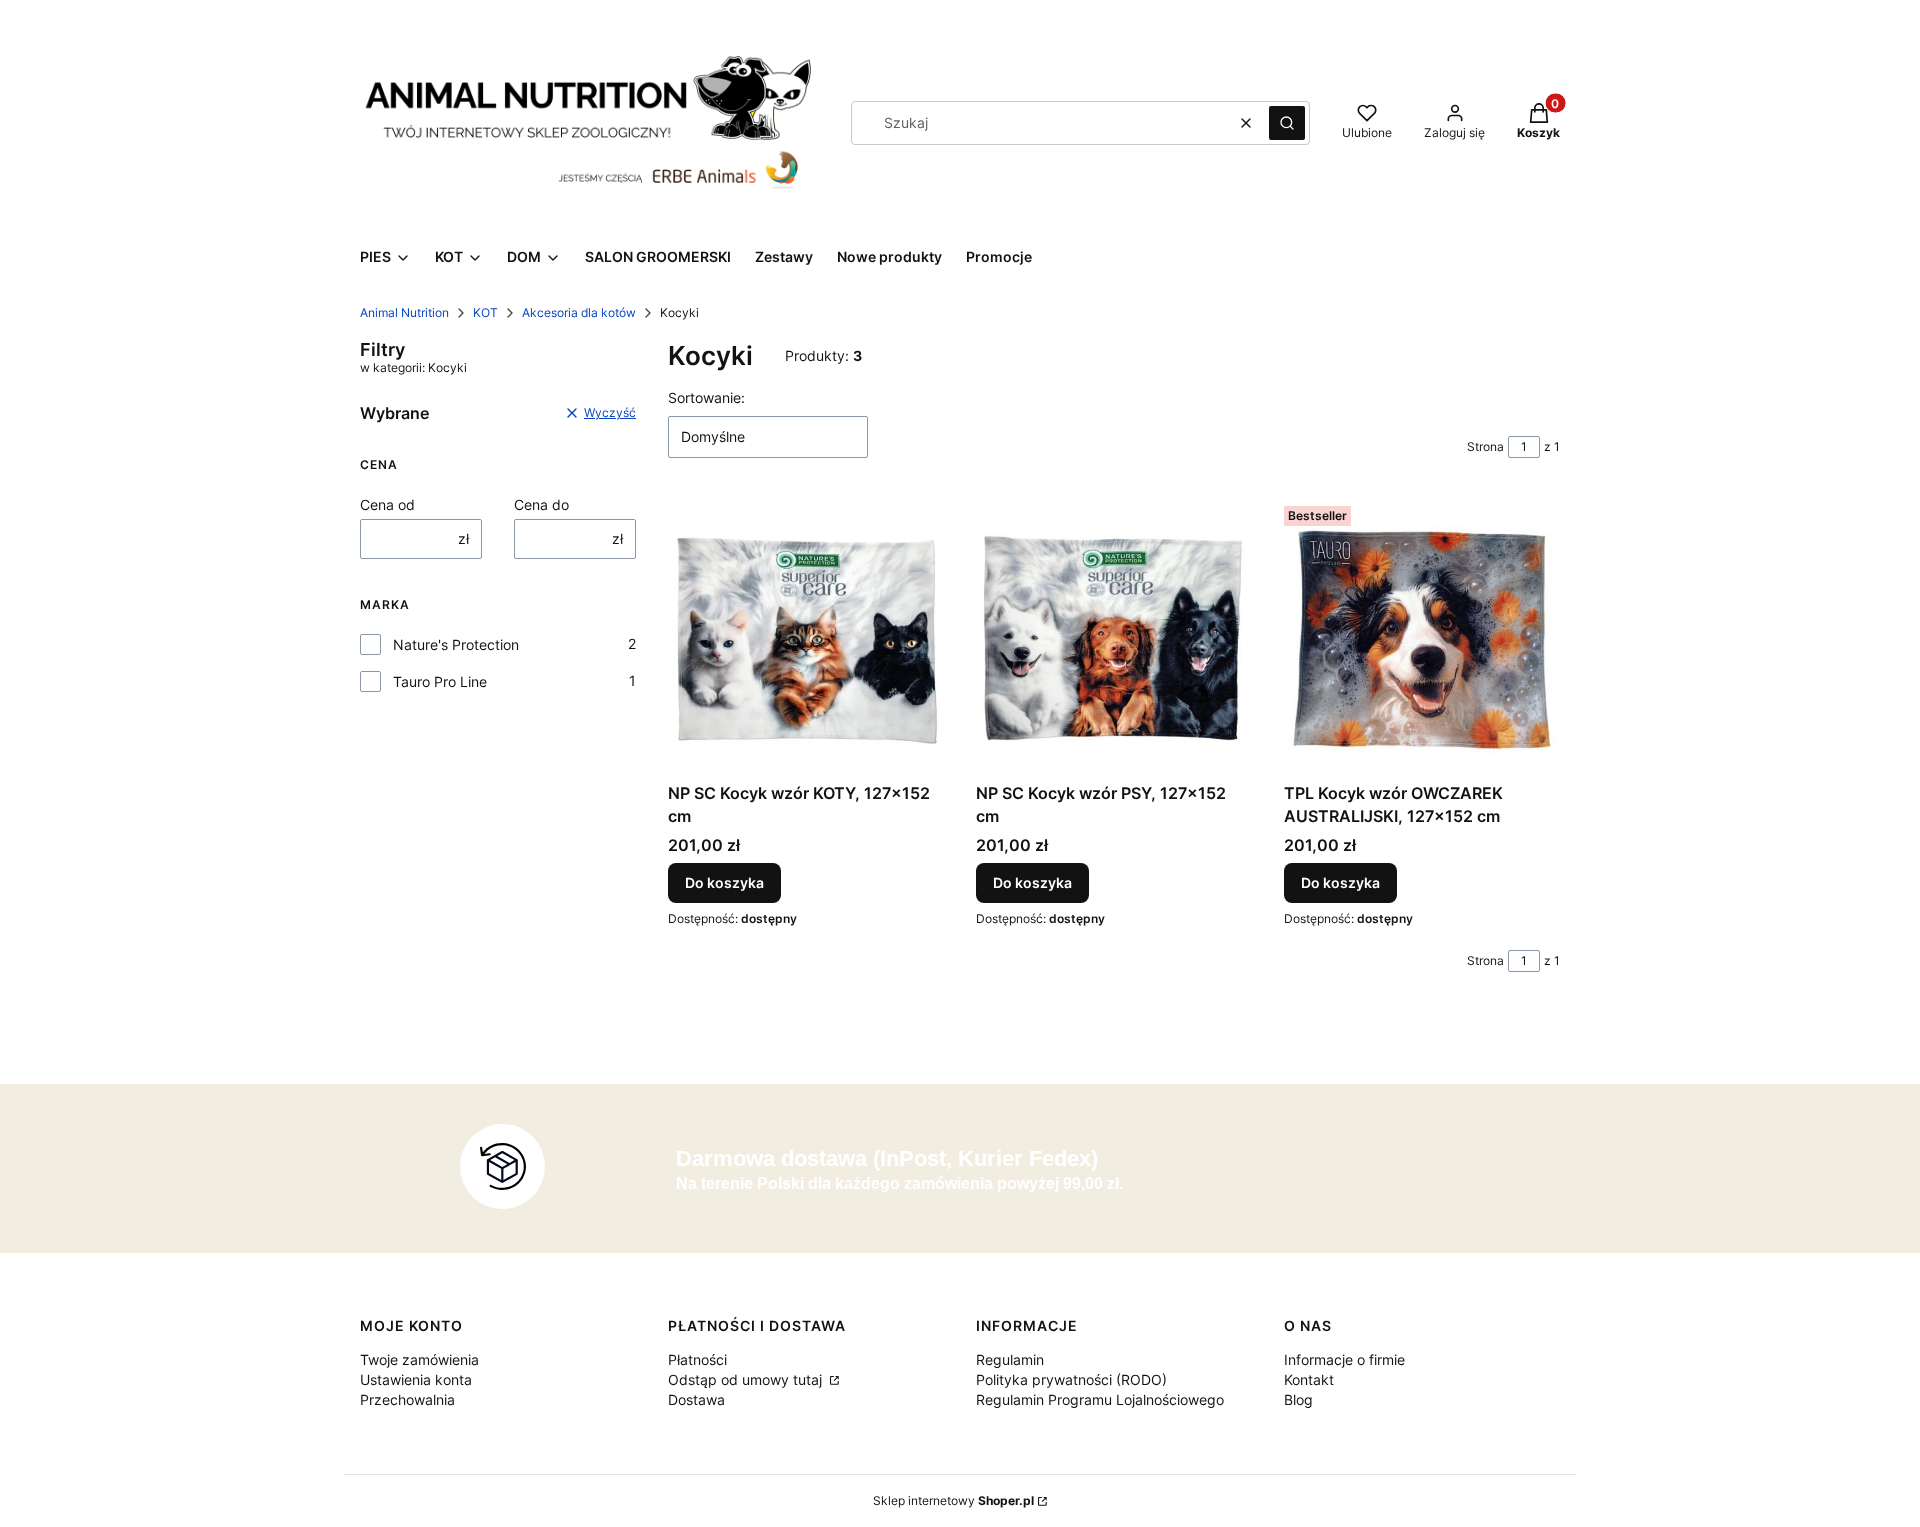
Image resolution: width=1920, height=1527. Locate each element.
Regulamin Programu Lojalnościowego (1100, 1399)
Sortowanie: (706, 397)
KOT (485, 312)
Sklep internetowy (953, 1500)
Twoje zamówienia (419, 1359)
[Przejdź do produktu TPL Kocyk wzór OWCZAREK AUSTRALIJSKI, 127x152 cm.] (1422, 636)
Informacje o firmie (1344, 1359)
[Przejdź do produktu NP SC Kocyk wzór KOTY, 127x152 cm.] (806, 636)
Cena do (541, 504)
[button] (1287, 123)
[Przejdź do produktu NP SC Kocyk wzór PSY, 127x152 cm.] (1114, 636)
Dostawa (696, 1399)
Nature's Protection (456, 644)
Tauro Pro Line (440, 681)
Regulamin (1010, 1359)
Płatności (697, 1359)
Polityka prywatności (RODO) (1071, 1379)
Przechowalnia (407, 1399)
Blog (1298, 1399)
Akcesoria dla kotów (579, 312)
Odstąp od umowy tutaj (747, 1379)
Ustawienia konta (416, 1379)
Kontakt (1309, 1379)
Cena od (387, 504)
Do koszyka (724, 882)
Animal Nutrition (404, 312)
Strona (1485, 446)
